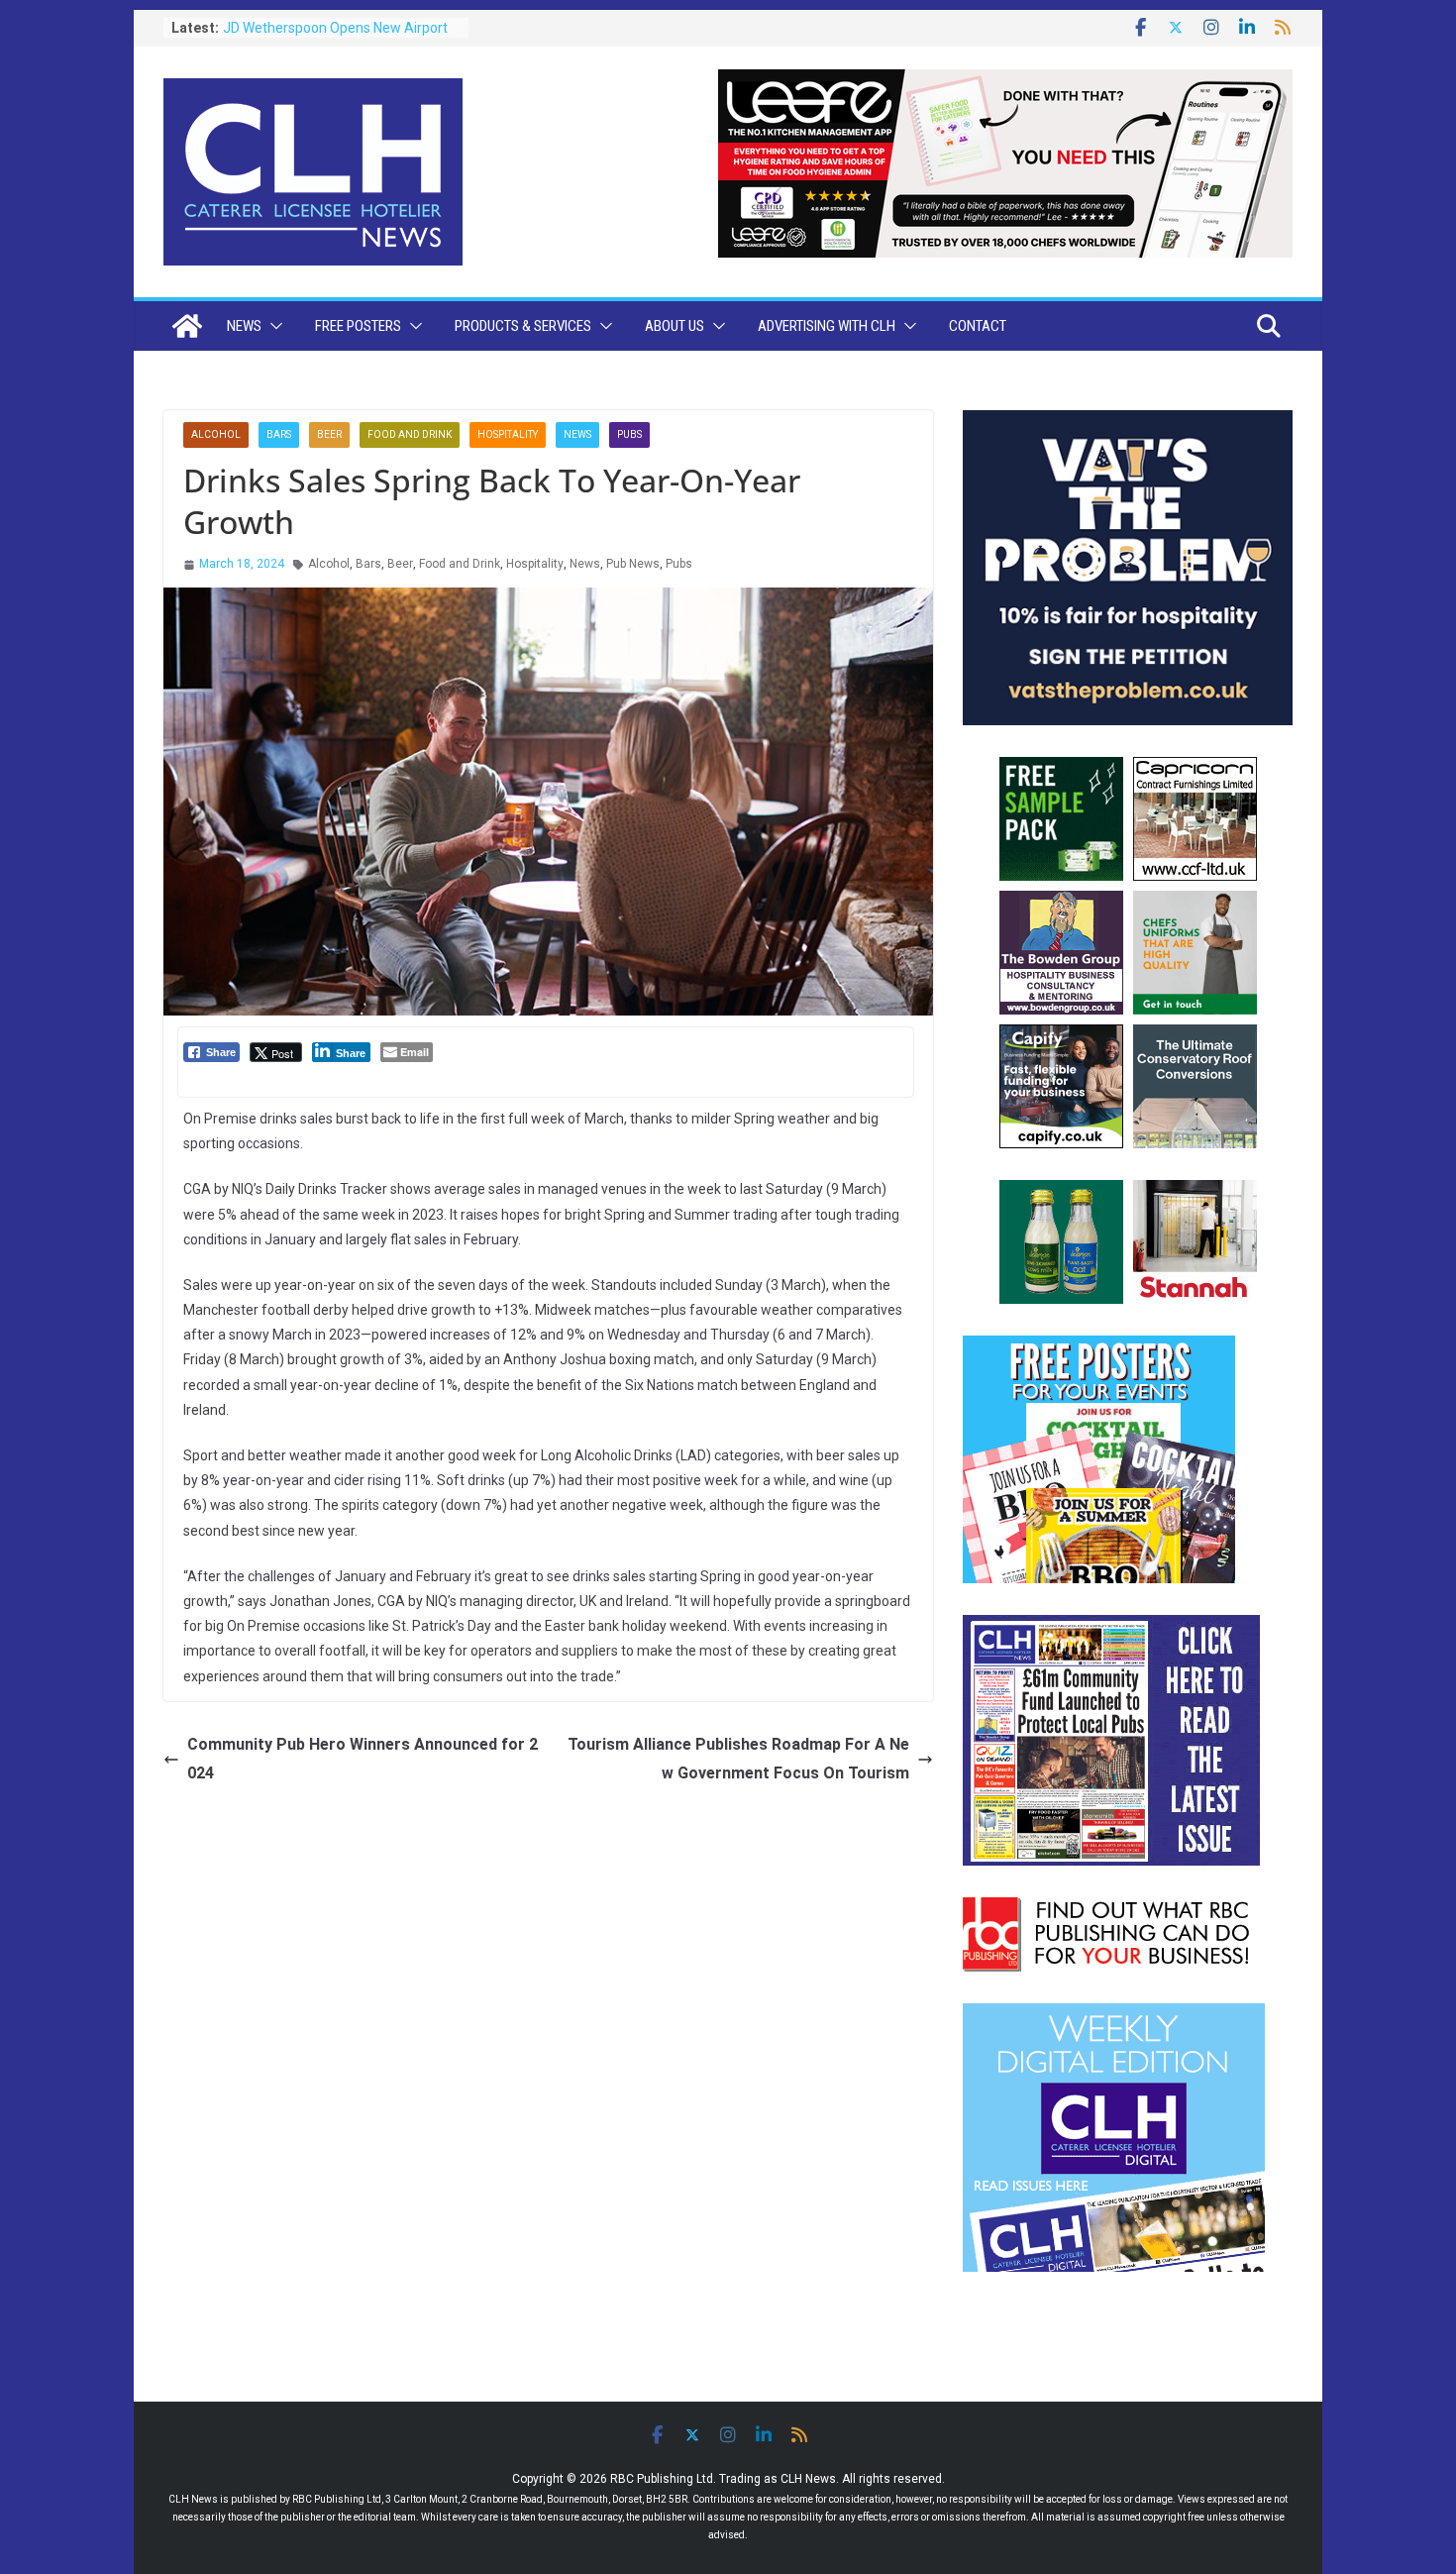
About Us (675, 326)
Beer (329, 434)
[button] (272, 326)
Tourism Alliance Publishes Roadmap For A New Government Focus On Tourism (738, 1759)
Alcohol (216, 434)
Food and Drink (410, 434)
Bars (279, 434)
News (244, 326)
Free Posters (358, 326)
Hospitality (508, 434)
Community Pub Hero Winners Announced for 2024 (363, 1759)
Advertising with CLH (827, 326)
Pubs (629, 434)
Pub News (633, 564)
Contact (978, 326)
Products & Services (523, 326)
